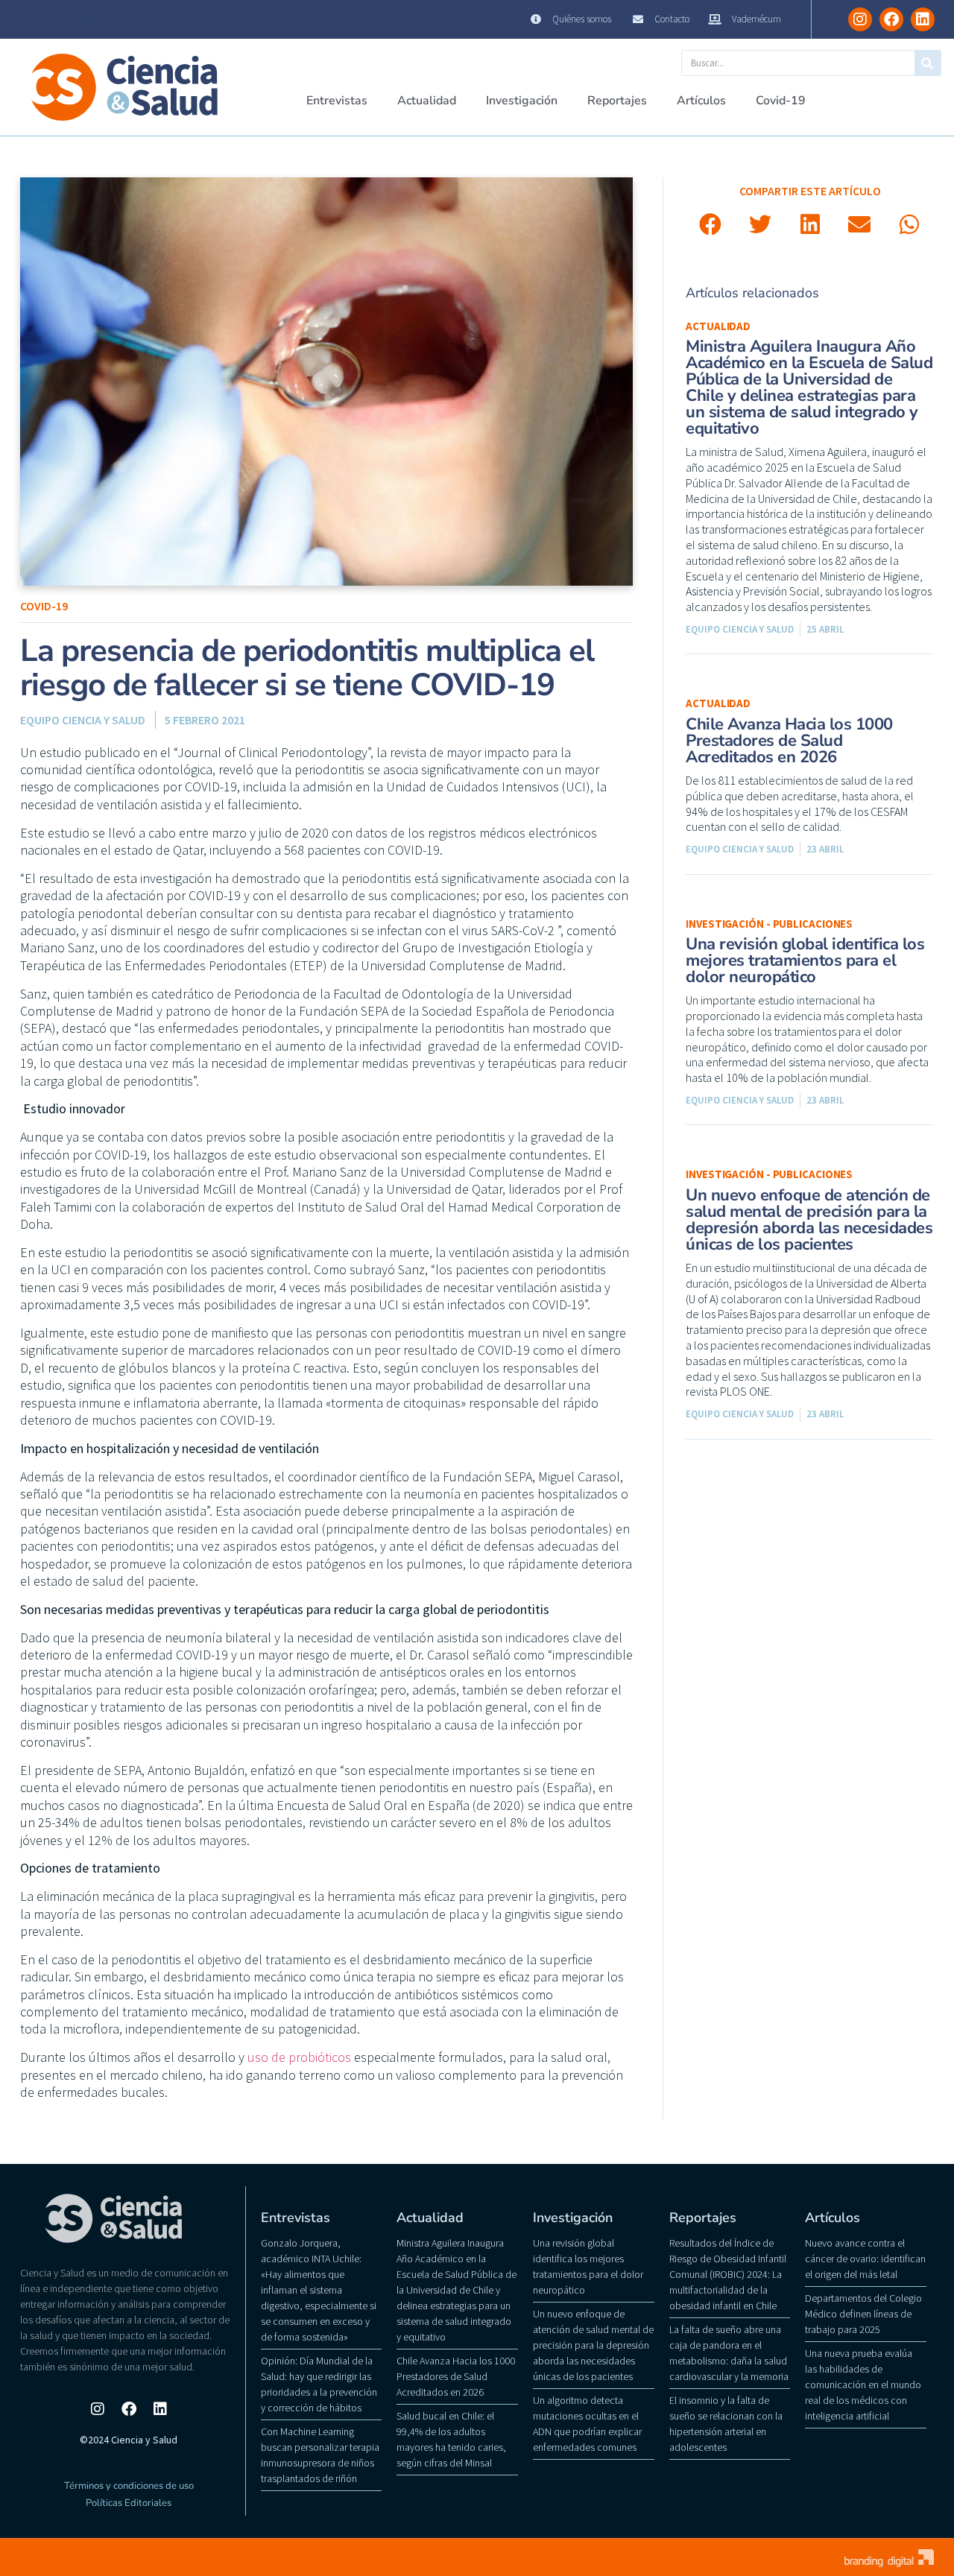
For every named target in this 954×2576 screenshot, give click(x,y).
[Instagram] (860, 19)
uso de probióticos (299, 2057)
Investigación (522, 101)
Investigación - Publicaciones (769, 924)
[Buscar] (928, 63)
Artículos (701, 101)
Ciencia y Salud (57, 19)
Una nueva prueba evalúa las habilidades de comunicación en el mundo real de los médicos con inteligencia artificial (863, 2384)
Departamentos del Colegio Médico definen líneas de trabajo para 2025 (863, 2314)
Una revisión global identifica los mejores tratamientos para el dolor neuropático (805, 961)
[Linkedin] (923, 19)
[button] (711, 225)
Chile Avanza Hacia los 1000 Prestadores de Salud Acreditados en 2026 (789, 741)
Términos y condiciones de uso (129, 2486)
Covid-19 (781, 101)
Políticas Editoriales (129, 2503)
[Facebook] (891, 19)
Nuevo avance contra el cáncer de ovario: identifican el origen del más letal (865, 2259)
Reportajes (617, 101)
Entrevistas (337, 101)
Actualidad (427, 101)
